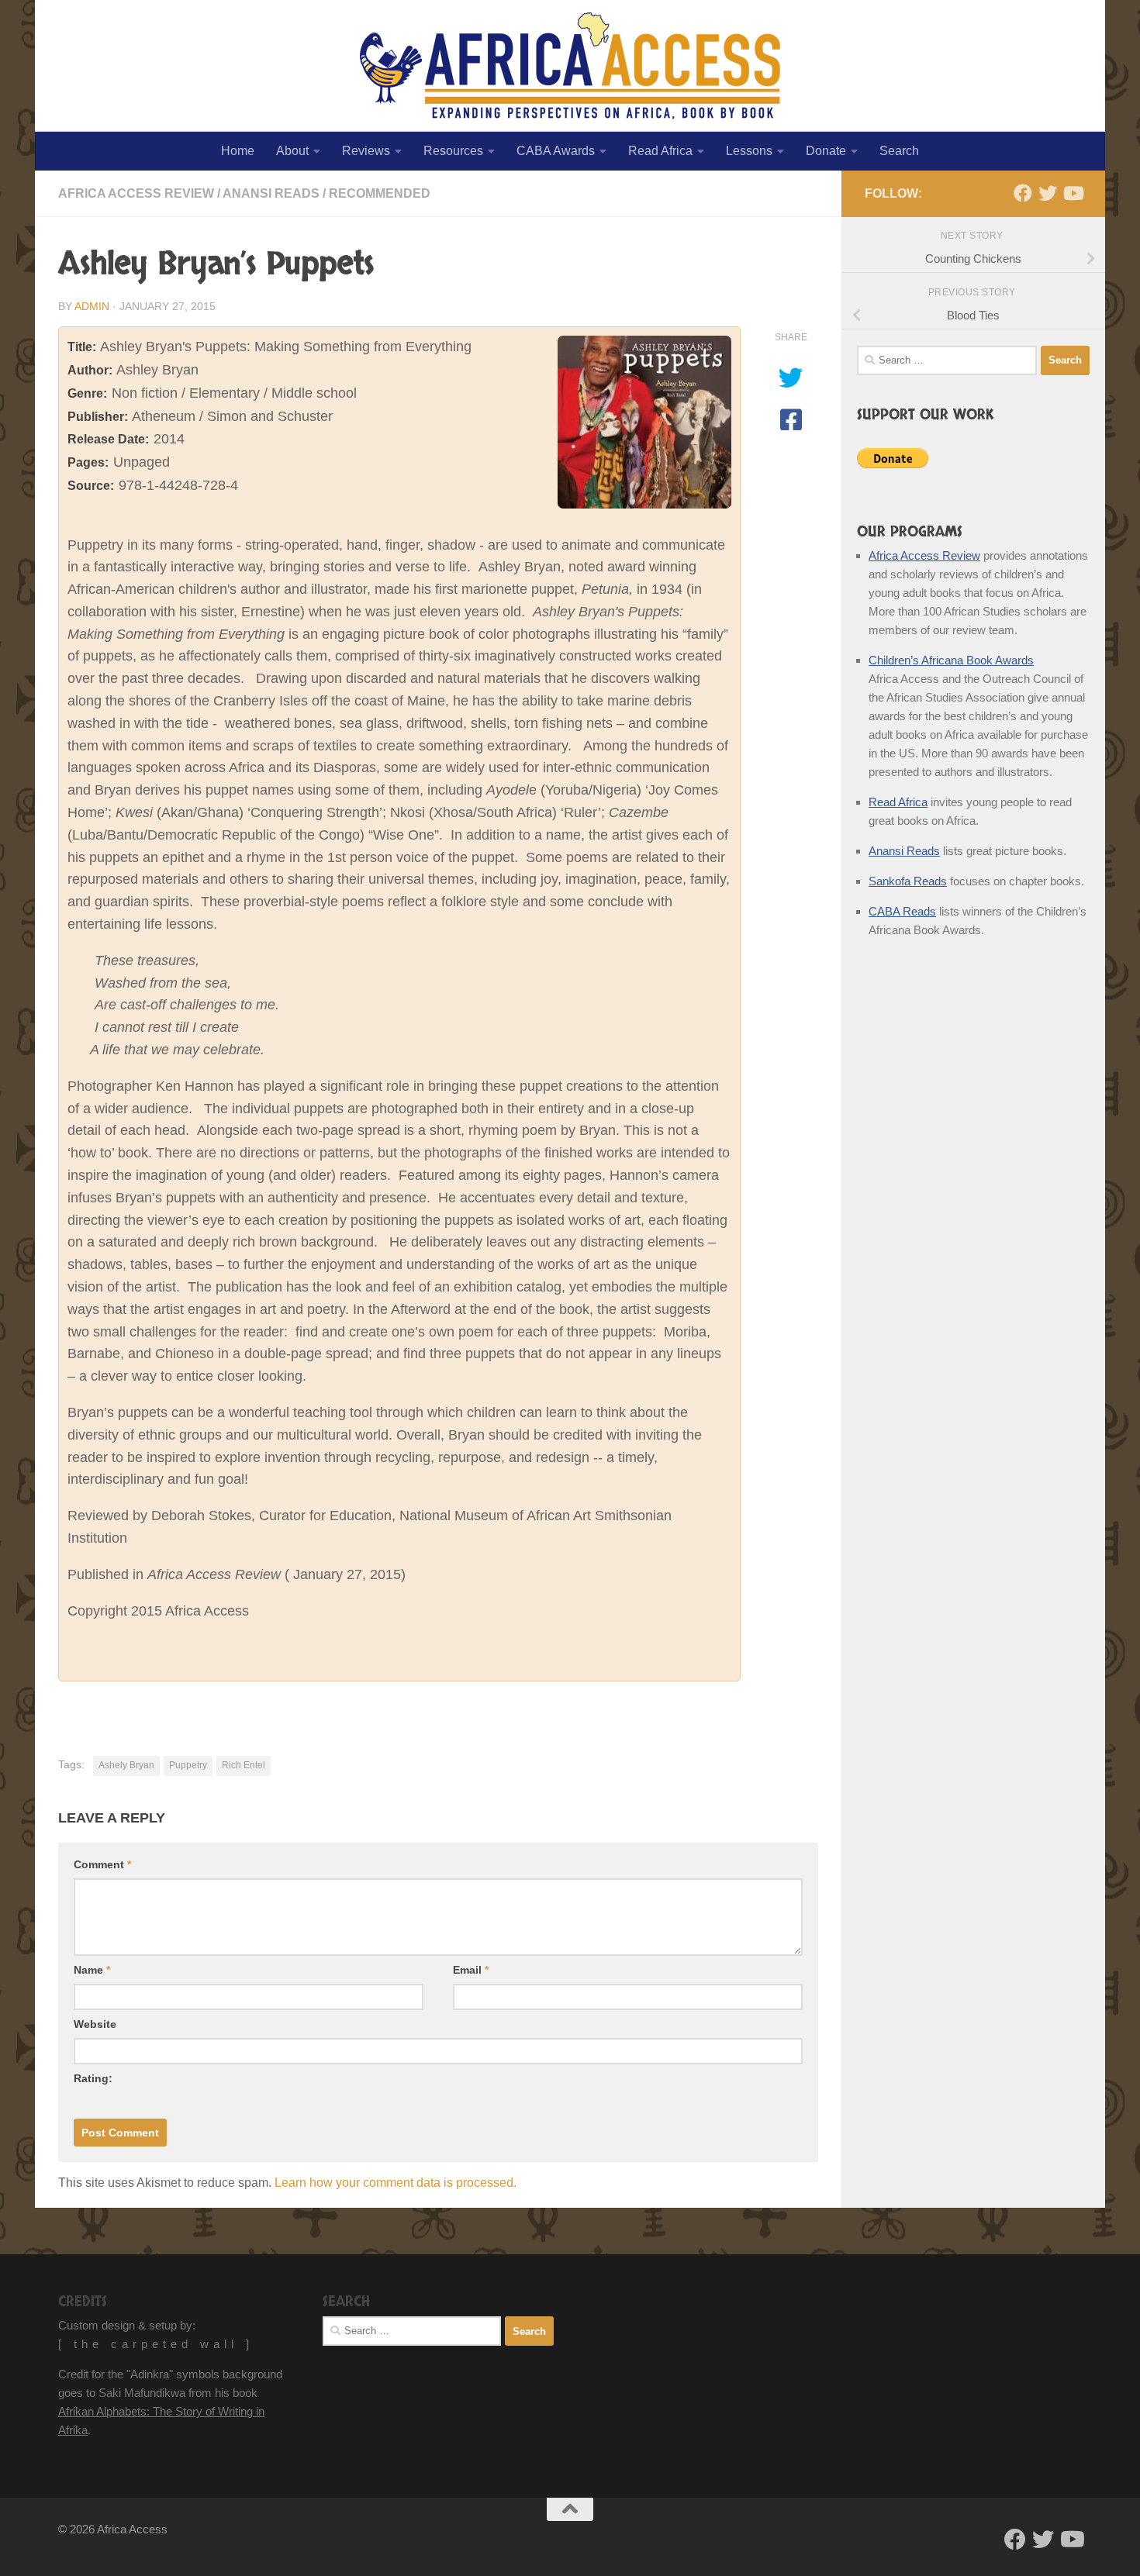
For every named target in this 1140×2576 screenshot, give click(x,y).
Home (238, 151)
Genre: (87, 393)
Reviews (366, 151)
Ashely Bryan (126, 1765)
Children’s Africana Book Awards (951, 660)
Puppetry (188, 1765)
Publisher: (98, 417)
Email (471, 1970)
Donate (826, 151)
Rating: (93, 2078)
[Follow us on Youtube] (1073, 193)
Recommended (380, 193)
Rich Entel (244, 1765)
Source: (91, 486)
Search (899, 151)
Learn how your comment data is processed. (396, 2183)
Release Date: (108, 439)
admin (92, 306)
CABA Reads (902, 911)
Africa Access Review (136, 193)
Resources (453, 151)
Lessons (749, 151)
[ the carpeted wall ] (156, 2344)
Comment (102, 1864)
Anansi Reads (271, 193)
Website (95, 2024)
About (292, 151)
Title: (82, 347)
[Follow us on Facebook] (1023, 193)
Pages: (88, 462)
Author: (90, 370)
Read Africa (660, 151)
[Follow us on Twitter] (1048, 193)
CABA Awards (556, 151)
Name (92, 1970)
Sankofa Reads (908, 881)
